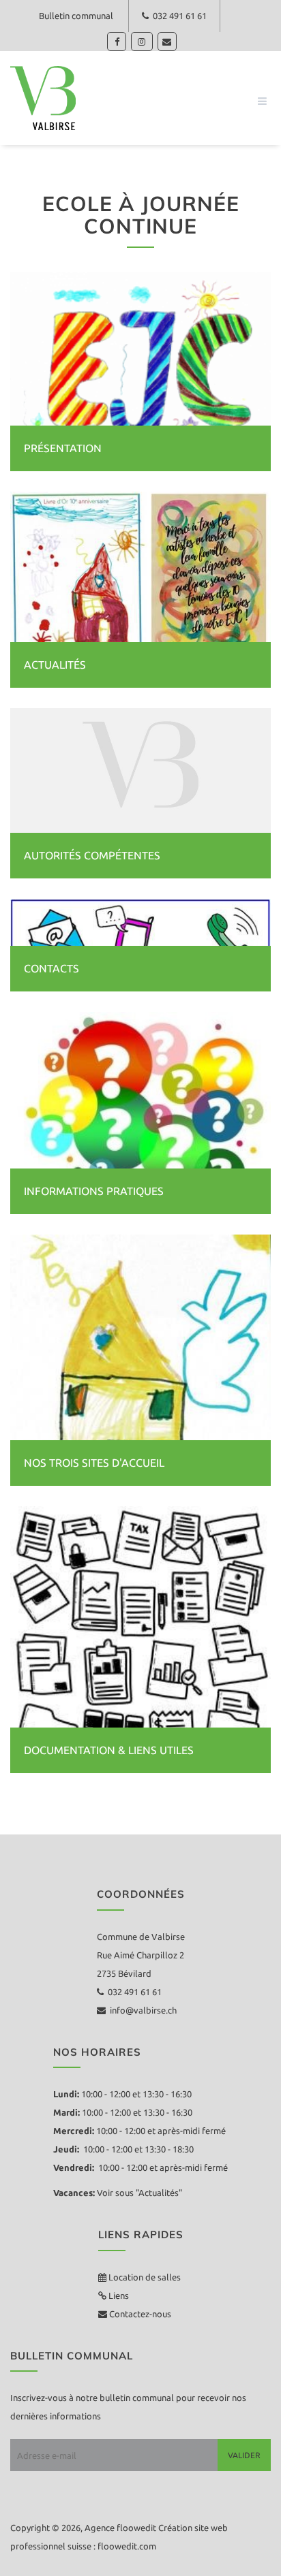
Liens (118, 2295)
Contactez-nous (139, 2314)
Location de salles (145, 2277)
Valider (244, 2455)
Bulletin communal (76, 16)
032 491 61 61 (178, 16)
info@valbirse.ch (141, 2010)
